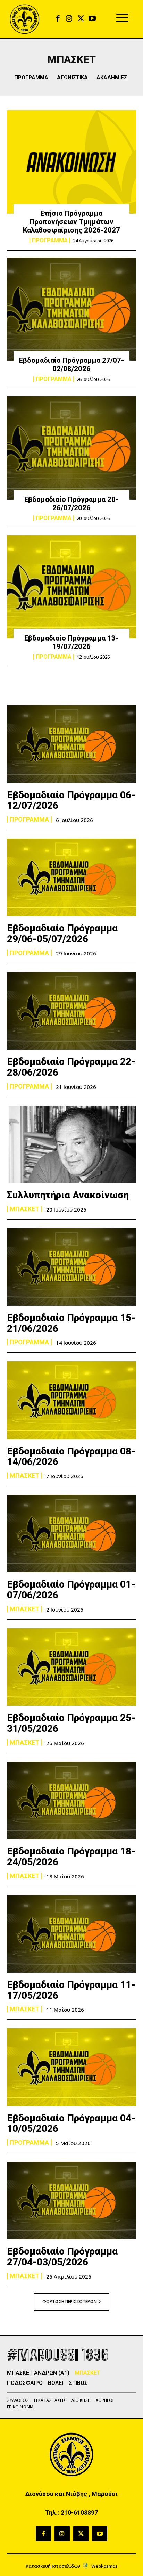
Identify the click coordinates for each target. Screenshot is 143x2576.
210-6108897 (79, 2513)
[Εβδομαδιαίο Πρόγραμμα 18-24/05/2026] (71, 1800)
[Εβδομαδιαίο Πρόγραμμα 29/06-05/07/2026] (71, 877)
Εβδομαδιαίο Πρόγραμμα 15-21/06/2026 (71, 1323)
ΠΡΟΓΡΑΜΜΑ (31, 78)
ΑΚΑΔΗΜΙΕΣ (112, 78)
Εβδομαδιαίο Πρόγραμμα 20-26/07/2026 (71, 504)
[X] (81, 19)
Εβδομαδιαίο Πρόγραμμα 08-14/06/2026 (71, 1457)
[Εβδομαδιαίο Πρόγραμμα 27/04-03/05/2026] (71, 2200)
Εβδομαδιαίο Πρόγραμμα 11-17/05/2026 (71, 1990)
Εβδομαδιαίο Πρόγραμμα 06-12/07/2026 (71, 800)
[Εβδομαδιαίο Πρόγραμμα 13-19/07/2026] (71, 587)
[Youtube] (92, 19)
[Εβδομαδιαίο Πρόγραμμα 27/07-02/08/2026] (71, 309)
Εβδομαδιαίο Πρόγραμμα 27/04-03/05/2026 (62, 2257)
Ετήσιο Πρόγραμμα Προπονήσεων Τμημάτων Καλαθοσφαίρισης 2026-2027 (71, 222)
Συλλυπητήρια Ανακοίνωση (68, 1195)
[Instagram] (69, 19)
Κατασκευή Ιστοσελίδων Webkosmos (71, 2566)
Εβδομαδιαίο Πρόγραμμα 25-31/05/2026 (71, 1723)
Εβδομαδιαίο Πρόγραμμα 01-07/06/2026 (71, 1590)
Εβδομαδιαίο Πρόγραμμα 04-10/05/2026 (71, 2123)
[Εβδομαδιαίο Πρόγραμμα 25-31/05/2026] (71, 1667)
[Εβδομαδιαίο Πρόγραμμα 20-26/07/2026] (71, 448)
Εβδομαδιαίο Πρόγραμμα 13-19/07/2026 (71, 642)
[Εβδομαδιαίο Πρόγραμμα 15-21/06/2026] (71, 1267)
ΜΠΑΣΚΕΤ (24, 1209)
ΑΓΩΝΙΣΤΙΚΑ (72, 78)
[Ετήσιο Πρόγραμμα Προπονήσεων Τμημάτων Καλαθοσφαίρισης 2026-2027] (71, 162)
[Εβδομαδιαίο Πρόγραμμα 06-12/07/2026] (71, 744)
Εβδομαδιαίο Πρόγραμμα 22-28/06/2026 (71, 1067)
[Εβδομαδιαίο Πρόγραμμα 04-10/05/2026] (71, 2067)
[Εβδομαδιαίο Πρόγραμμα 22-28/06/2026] (71, 1011)
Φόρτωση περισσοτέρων (70, 2302)
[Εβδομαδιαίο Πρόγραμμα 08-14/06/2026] (71, 1400)
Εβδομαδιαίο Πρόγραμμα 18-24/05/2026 (71, 1857)
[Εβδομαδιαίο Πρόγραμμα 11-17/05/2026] (71, 1934)
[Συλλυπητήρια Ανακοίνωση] (71, 1144)
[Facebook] (58, 19)
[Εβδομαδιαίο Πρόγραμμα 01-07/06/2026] (71, 1534)
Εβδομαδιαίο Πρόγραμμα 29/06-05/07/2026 (62, 934)
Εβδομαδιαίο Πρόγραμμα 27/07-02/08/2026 (71, 365)
